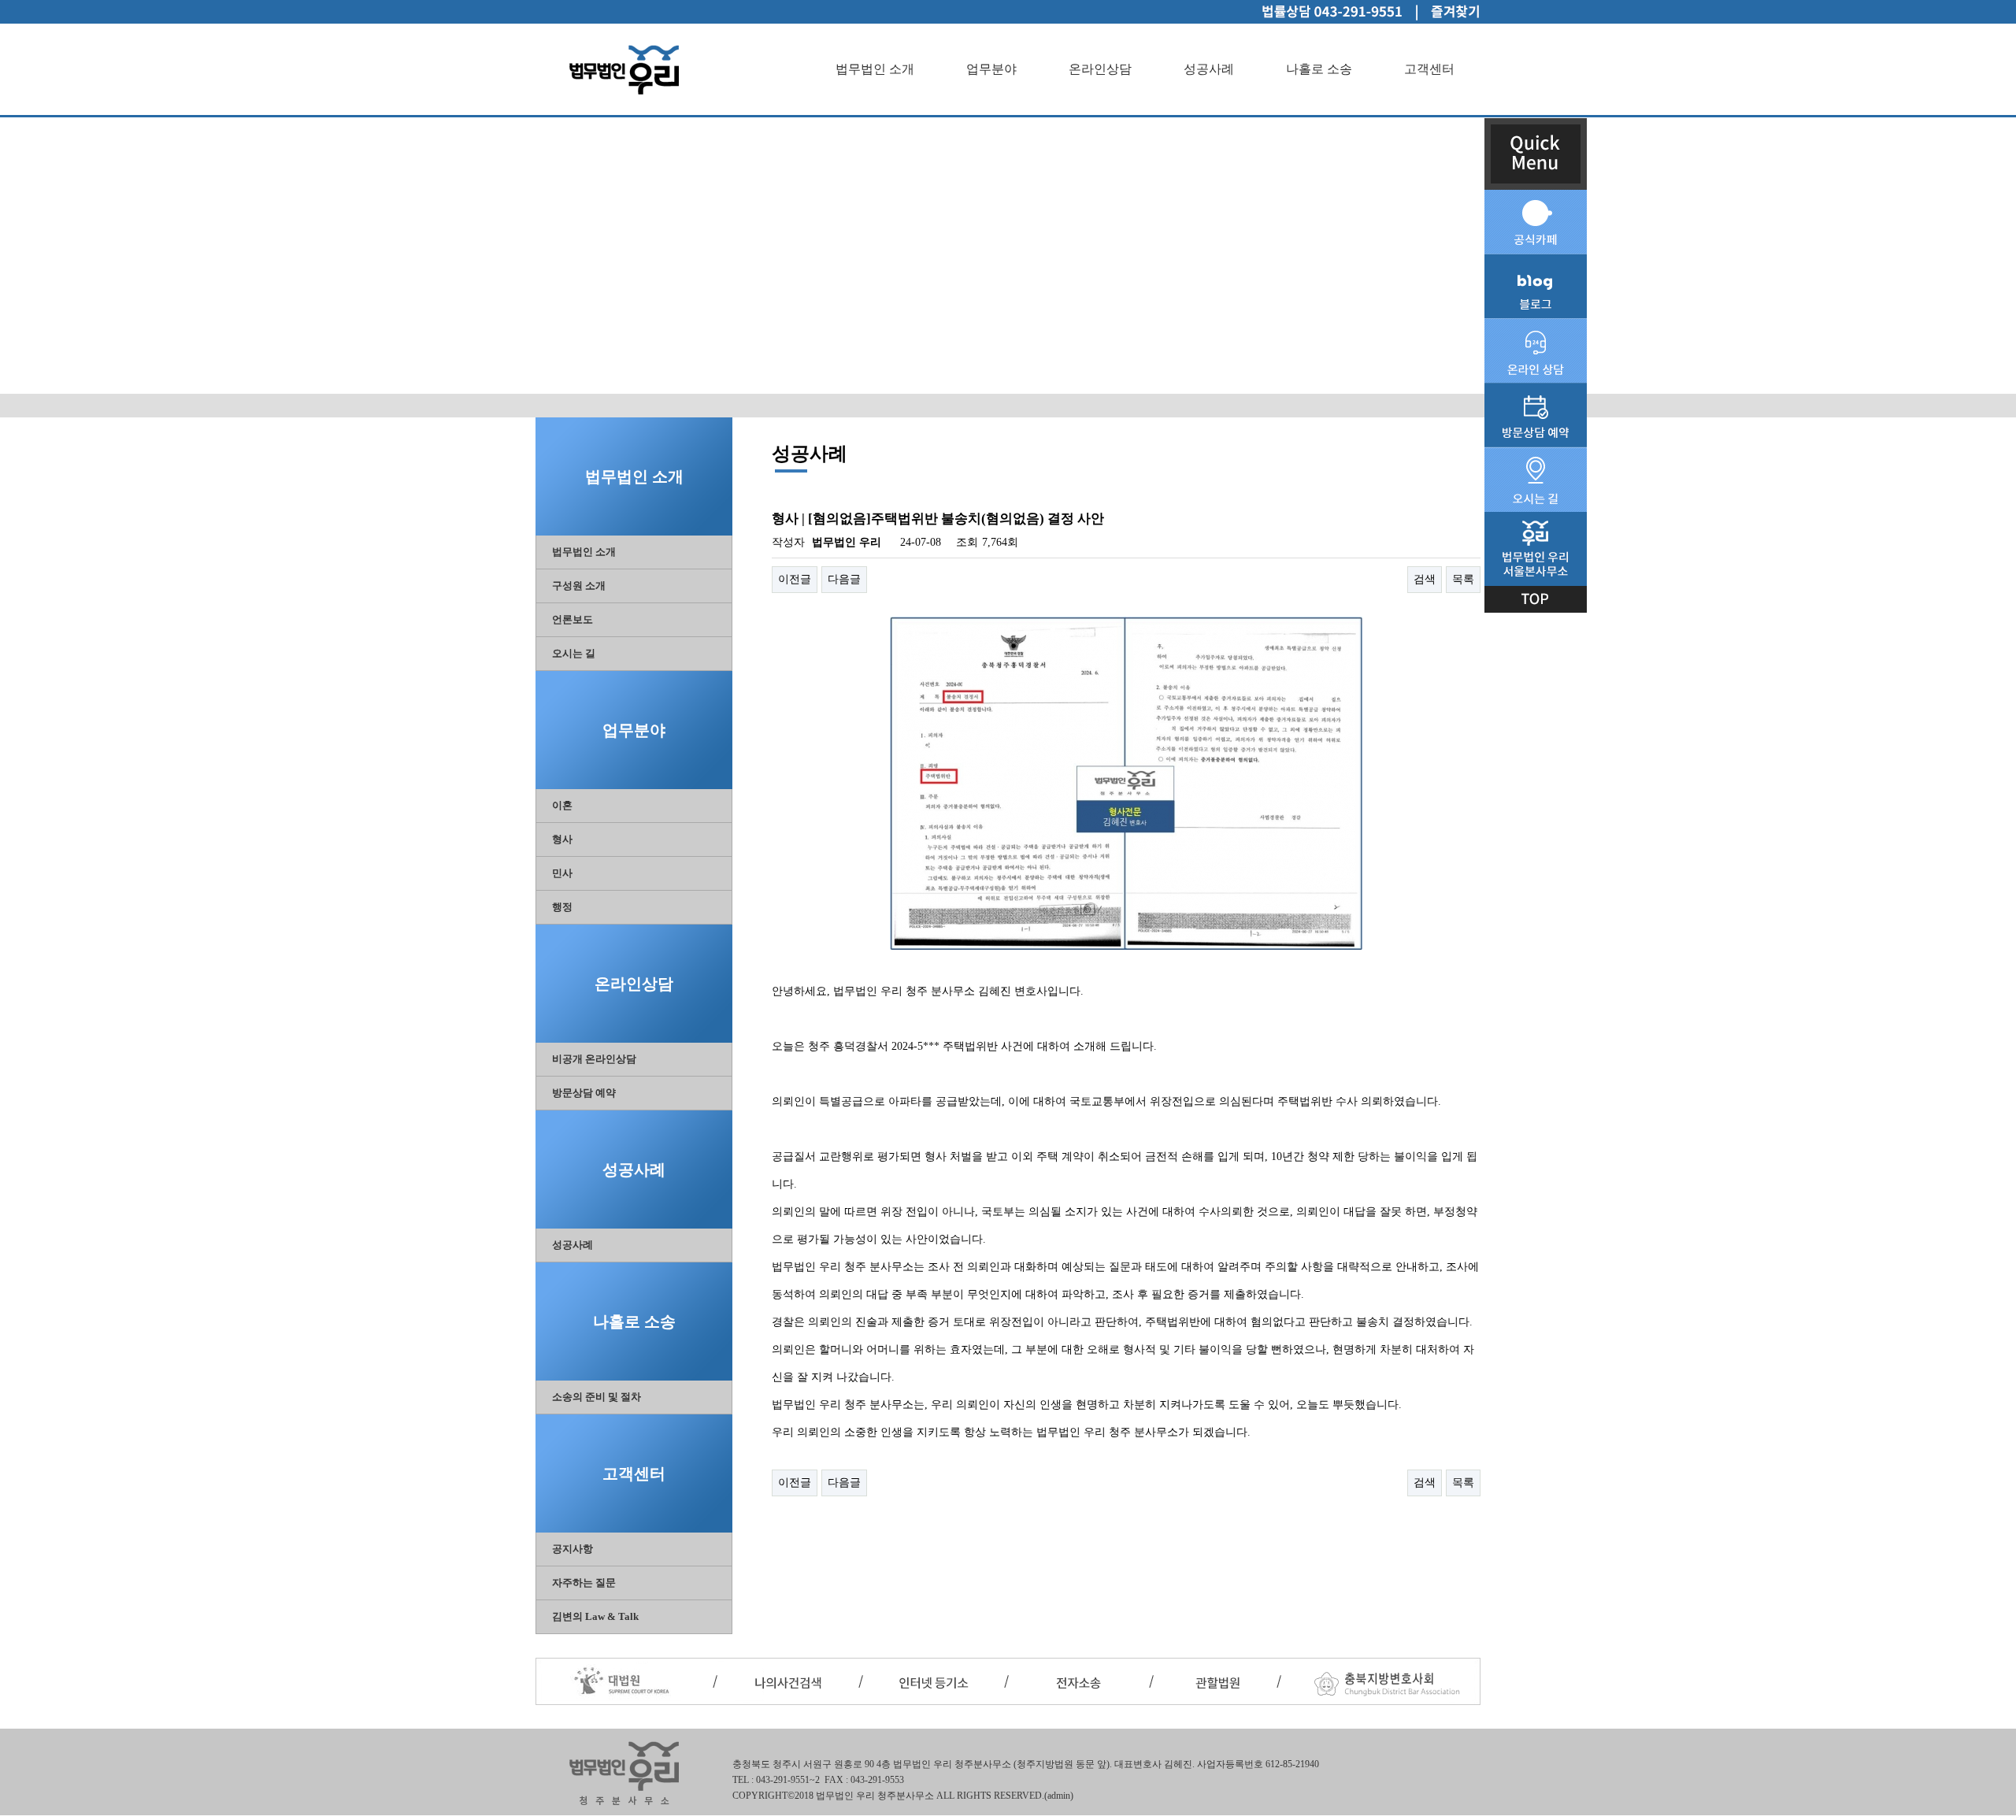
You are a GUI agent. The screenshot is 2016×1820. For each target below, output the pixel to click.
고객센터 (1429, 69)
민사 (562, 873)
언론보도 (573, 619)
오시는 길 (574, 653)
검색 (1425, 579)
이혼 (562, 805)
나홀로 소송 (1319, 69)
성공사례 (1209, 69)
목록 (1463, 579)
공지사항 (573, 1549)
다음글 (844, 579)
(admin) (1059, 1796)
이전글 (795, 579)
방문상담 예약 (584, 1093)
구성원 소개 (579, 586)
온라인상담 (1100, 69)
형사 (562, 839)
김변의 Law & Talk (595, 1616)
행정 (562, 907)
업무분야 (991, 69)
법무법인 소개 (875, 69)
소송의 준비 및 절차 (597, 1397)
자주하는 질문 (584, 1583)
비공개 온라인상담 (594, 1059)
